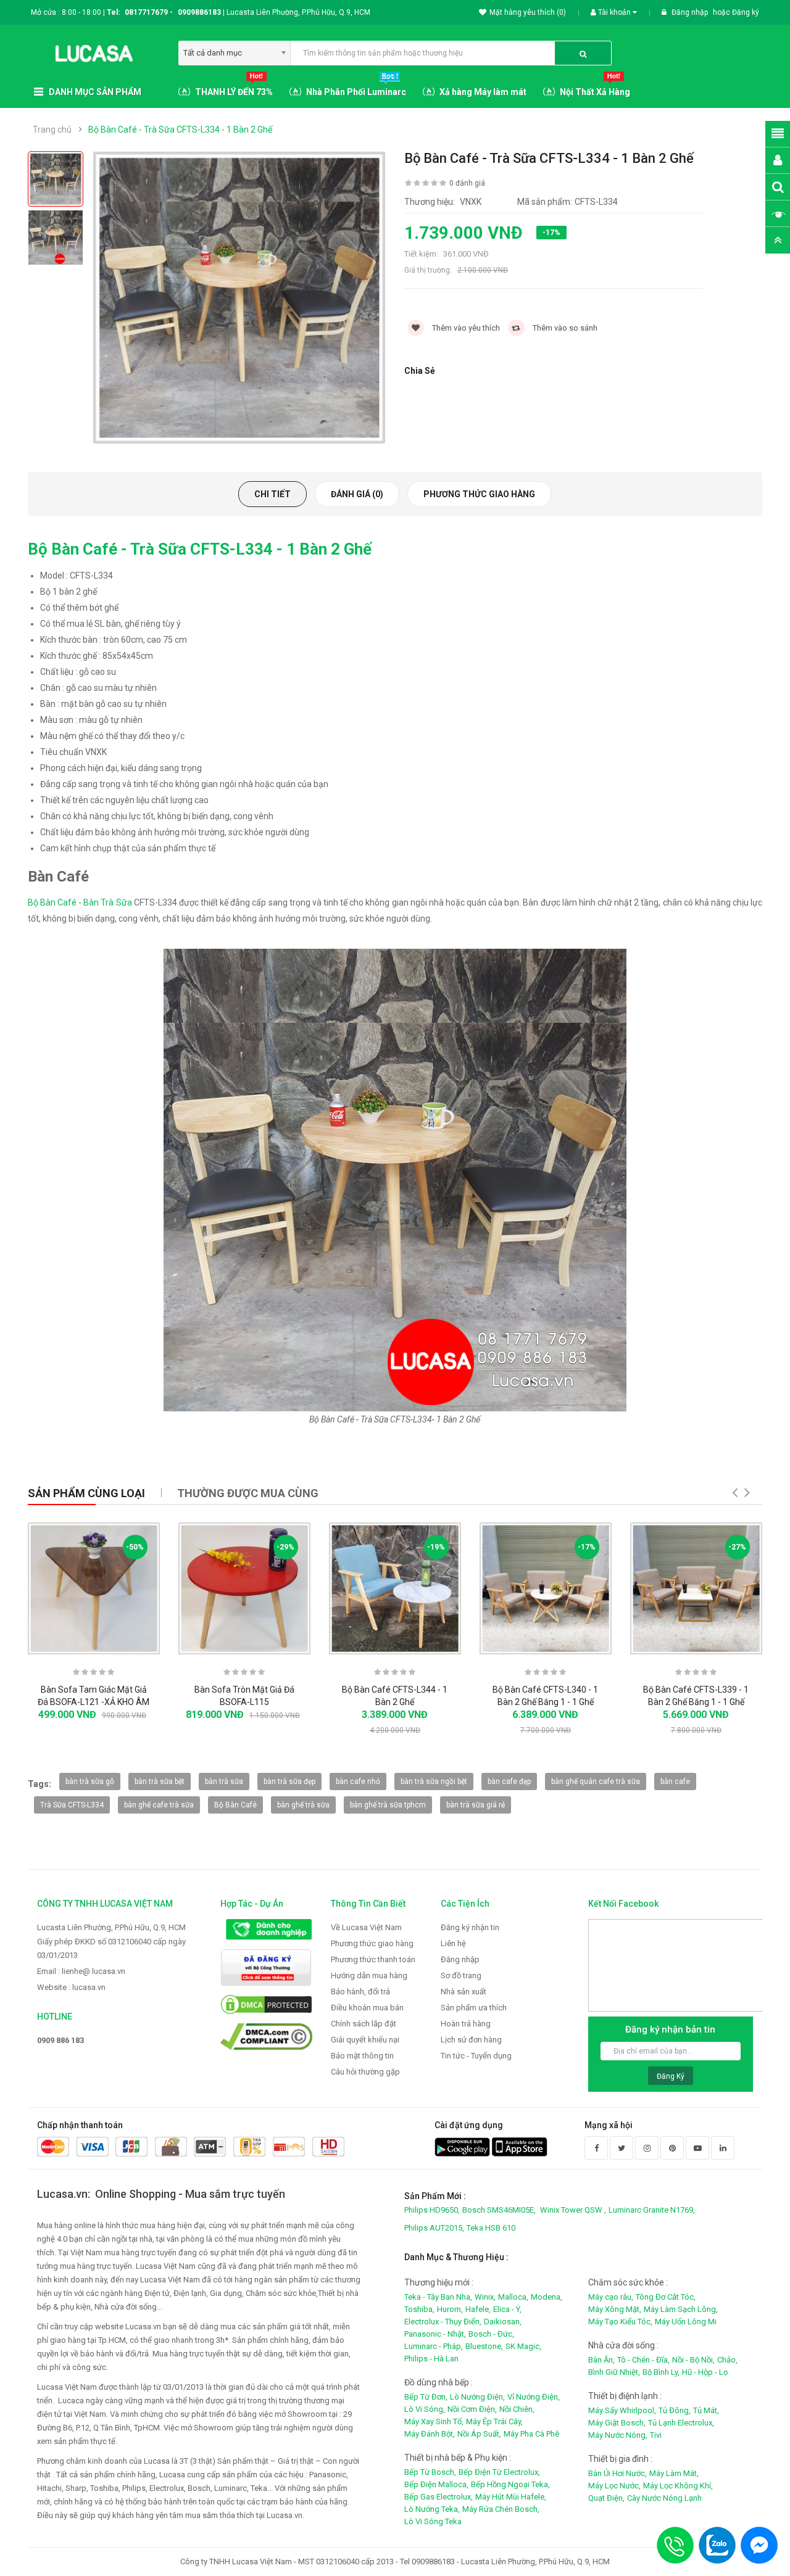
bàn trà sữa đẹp (289, 1781)
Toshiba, (419, 2309)
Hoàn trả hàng (466, 2024)
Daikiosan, (503, 2322)
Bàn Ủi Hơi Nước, (617, 2473)
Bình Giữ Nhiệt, (614, 2372)
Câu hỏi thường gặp (365, 2072)
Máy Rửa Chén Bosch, (501, 2509)
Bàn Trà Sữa (107, 902)
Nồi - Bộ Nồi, (693, 2360)
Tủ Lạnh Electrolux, (681, 2423)
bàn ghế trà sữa (303, 1805)
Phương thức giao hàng (479, 494)
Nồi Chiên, (517, 2409)
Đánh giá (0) (357, 494)
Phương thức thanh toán (373, 1959)
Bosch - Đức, (491, 2334)
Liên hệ (453, 1943)
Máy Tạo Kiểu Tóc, (620, 2322)
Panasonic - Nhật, (435, 2334)
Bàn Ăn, (601, 2360)
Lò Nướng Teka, (432, 2509)
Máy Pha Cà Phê (531, 2434)
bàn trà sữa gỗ (90, 1781)
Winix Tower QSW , (573, 2210)
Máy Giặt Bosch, (617, 2423)
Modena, (547, 2297)
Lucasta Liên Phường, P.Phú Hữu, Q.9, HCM (111, 1927)
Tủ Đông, (675, 2410)
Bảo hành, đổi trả (360, 1992)
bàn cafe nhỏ (358, 1781)
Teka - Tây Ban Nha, (438, 2297)
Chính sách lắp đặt (364, 2024)
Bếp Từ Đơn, (426, 2397)
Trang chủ (52, 130)
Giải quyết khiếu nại (365, 2040)
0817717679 (146, 12)
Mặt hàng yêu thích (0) (528, 12)
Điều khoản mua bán (367, 2008)
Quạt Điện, (606, 2498)
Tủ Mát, (706, 2410)
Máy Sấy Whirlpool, (622, 2410)
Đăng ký (746, 12)
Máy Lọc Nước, (614, 2486)
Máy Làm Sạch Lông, (681, 2309)
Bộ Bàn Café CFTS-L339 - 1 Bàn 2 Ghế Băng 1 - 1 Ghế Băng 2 (696, 1702)
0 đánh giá (467, 183)
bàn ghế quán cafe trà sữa (596, 1781)
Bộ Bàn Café (52, 902)
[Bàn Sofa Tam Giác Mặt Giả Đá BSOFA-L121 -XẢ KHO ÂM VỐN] (94, 1588)
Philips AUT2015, (434, 2228)
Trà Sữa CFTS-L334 (72, 1805)
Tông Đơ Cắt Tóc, (666, 2297)
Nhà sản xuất (464, 1992)
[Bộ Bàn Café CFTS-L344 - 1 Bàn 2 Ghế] (395, 1588)
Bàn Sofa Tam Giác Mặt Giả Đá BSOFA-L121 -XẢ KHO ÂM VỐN (94, 1702)
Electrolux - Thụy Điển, (443, 2322)
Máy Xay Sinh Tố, (434, 2421)
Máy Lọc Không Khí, (678, 2486)
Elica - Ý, (507, 2309)
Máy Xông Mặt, (615, 2309)
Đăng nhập (691, 12)
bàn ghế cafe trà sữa (159, 1805)
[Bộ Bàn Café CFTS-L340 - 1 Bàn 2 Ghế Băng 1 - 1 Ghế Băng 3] (546, 1588)
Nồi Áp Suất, (479, 2434)
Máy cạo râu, (611, 2297)
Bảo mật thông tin (362, 2056)
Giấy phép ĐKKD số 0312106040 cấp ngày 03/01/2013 (111, 1948)
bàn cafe (675, 1781)
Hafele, (478, 2309)
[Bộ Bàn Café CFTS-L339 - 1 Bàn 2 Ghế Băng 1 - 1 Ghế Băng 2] (696, 1588)
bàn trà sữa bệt (160, 1781)
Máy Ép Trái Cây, (494, 2421)
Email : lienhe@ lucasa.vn (81, 1971)
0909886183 (201, 12)
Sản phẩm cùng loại (86, 1493)
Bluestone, (484, 2346)
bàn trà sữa (224, 1781)
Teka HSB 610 (491, 2228)
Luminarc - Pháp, (434, 2346)
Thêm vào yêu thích (465, 328)
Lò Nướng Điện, (477, 2397)
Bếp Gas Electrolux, (439, 2497)
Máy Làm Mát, (674, 2473)
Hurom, (450, 2309)
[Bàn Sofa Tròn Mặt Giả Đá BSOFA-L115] (244, 1588)
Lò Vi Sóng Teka (433, 2521)
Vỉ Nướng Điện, (534, 2397)
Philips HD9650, (432, 2210)
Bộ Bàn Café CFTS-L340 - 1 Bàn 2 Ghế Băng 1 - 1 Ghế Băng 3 (545, 1702)
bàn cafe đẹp (509, 1781)
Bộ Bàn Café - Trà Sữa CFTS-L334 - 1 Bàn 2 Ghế (180, 130)
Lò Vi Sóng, (425, 2409)
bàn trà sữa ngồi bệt (434, 1781)
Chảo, (727, 2360)
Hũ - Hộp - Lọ (705, 2372)
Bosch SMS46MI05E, (499, 2210)
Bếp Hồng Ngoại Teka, (510, 2484)
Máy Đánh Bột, (430, 2434)
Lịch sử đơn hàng (471, 2040)
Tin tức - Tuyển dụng (476, 2056)
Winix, (485, 2297)
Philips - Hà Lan (431, 2359)
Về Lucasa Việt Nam (366, 1927)
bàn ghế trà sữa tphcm (388, 1805)
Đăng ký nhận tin (470, 1927)
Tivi (656, 2435)
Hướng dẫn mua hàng (369, 1975)
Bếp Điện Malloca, (436, 2484)
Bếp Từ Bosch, (430, 2472)
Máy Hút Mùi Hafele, (511, 2497)
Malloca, (513, 2297)
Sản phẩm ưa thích (474, 2008)
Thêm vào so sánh (564, 328)
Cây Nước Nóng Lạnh (664, 2498)
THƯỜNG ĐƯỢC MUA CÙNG (248, 1493)
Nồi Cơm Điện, (472, 2409)
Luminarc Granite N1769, (652, 2210)
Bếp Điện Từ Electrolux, (499, 2472)
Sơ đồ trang (461, 1975)
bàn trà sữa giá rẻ (476, 1805)
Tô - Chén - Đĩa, (643, 2360)
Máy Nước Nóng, (618, 2435)
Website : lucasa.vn (71, 1987)
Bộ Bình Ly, (661, 2372)
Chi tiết (272, 494)
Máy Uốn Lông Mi (686, 2322)
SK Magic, (523, 2346)
